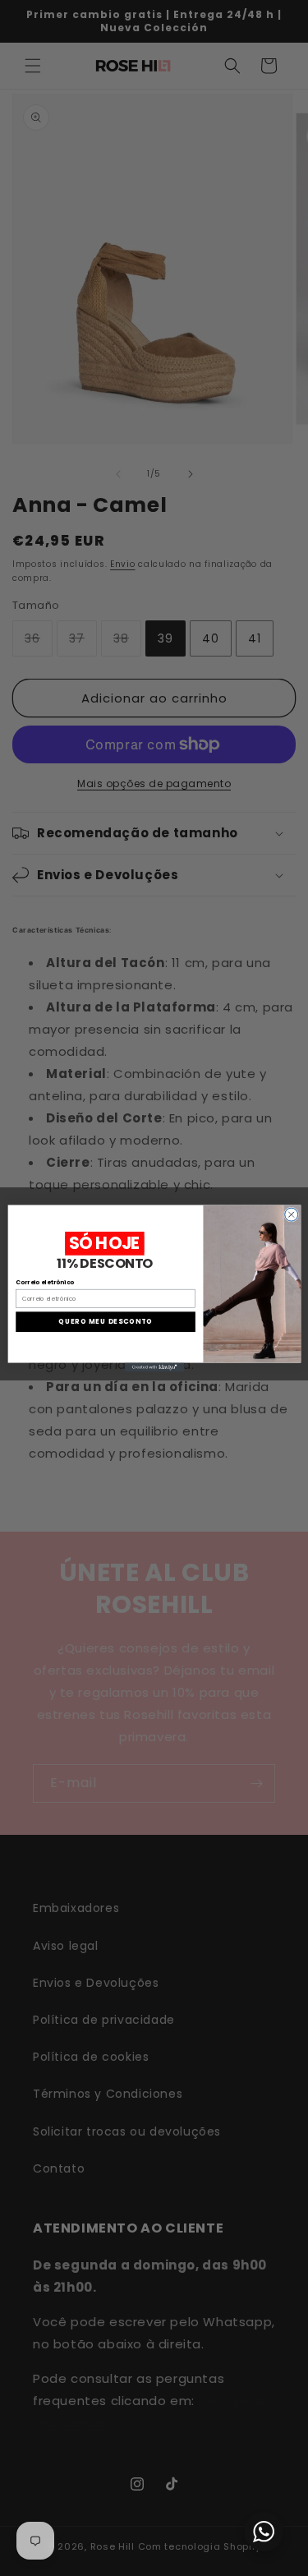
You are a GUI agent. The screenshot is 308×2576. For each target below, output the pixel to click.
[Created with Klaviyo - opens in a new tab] (154, 1367)
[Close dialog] (291, 1214)
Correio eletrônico (45, 1282)
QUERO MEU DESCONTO (106, 1321)
